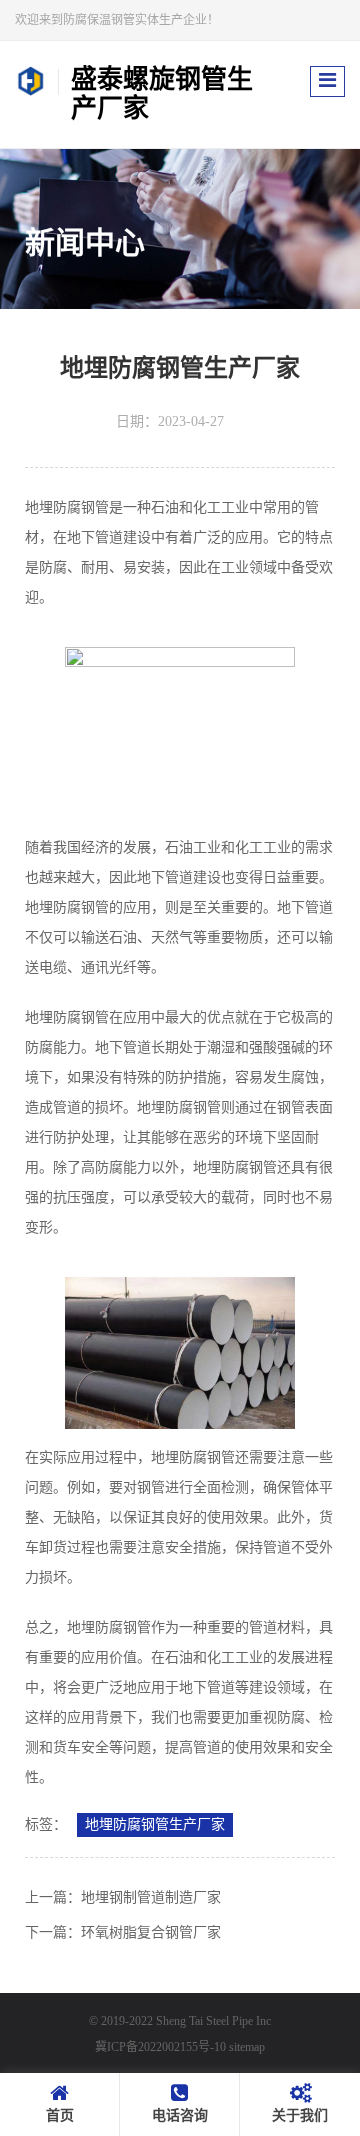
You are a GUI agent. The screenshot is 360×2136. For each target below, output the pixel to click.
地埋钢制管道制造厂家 (151, 1897)
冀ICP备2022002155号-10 (160, 2047)
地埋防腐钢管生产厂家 (155, 1824)
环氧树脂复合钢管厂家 (151, 1932)
